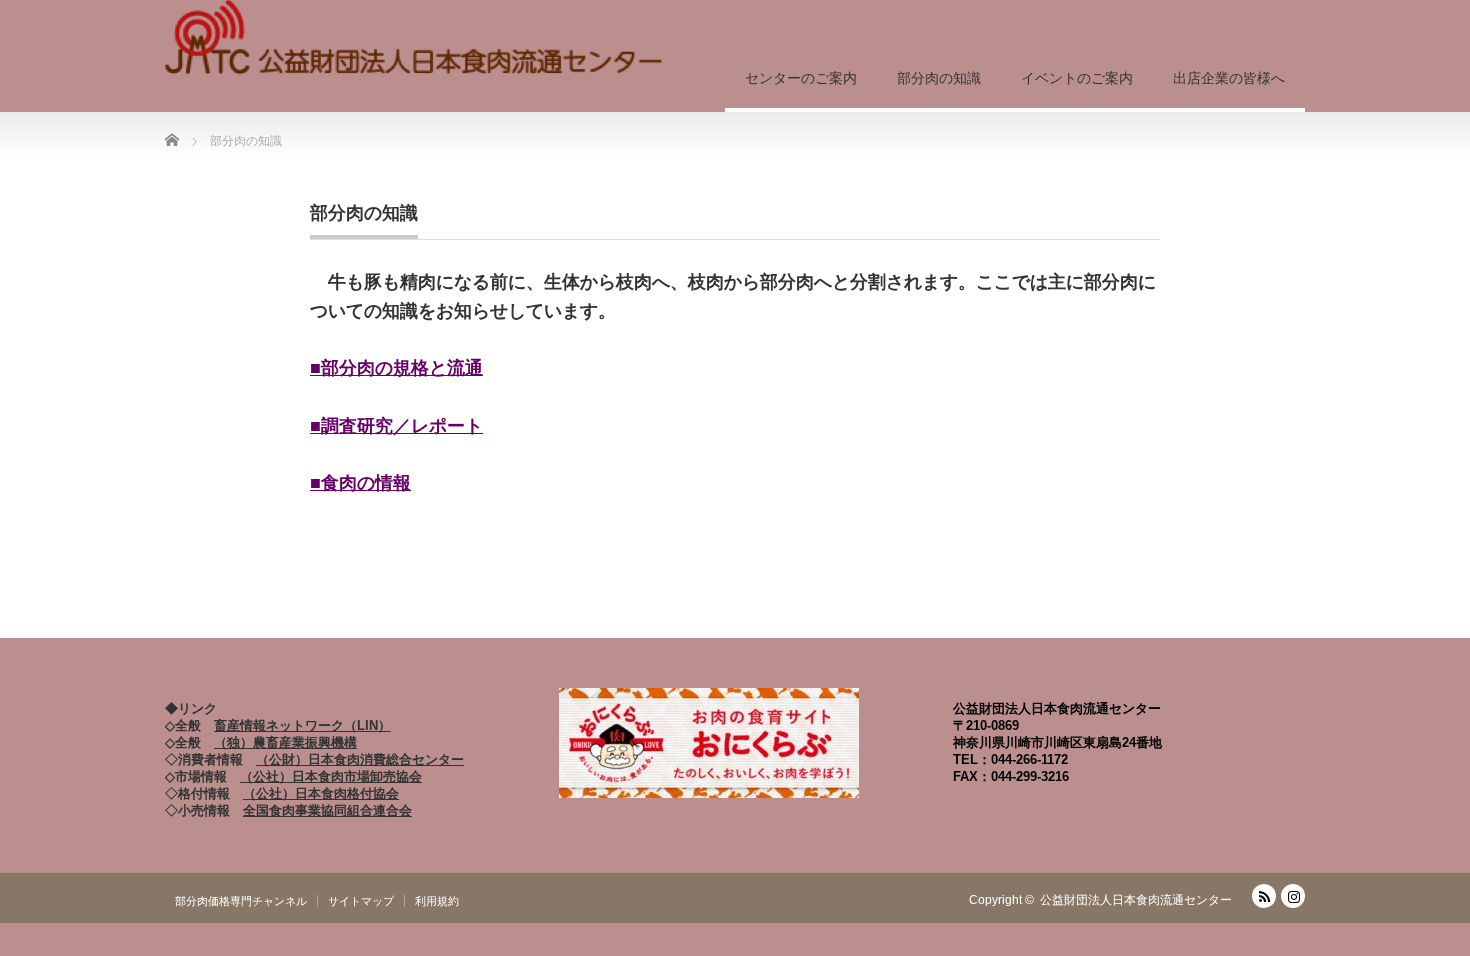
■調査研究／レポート (396, 426)
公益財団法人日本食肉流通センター (1136, 900)
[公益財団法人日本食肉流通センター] (414, 40)
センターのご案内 (801, 78)
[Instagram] (1293, 896)
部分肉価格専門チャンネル (241, 901)
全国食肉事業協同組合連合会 (327, 810)
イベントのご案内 (1077, 78)
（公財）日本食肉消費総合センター (360, 759)
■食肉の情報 (360, 483)
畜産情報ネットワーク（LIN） (302, 725)
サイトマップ (361, 901)
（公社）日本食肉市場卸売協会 (331, 776)
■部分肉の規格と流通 (396, 368)
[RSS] (1264, 896)
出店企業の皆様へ (1229, 78)
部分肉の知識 (939, 78)
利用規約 (437, 901)
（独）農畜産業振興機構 (285, 742)
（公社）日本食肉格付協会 (321, 793)
